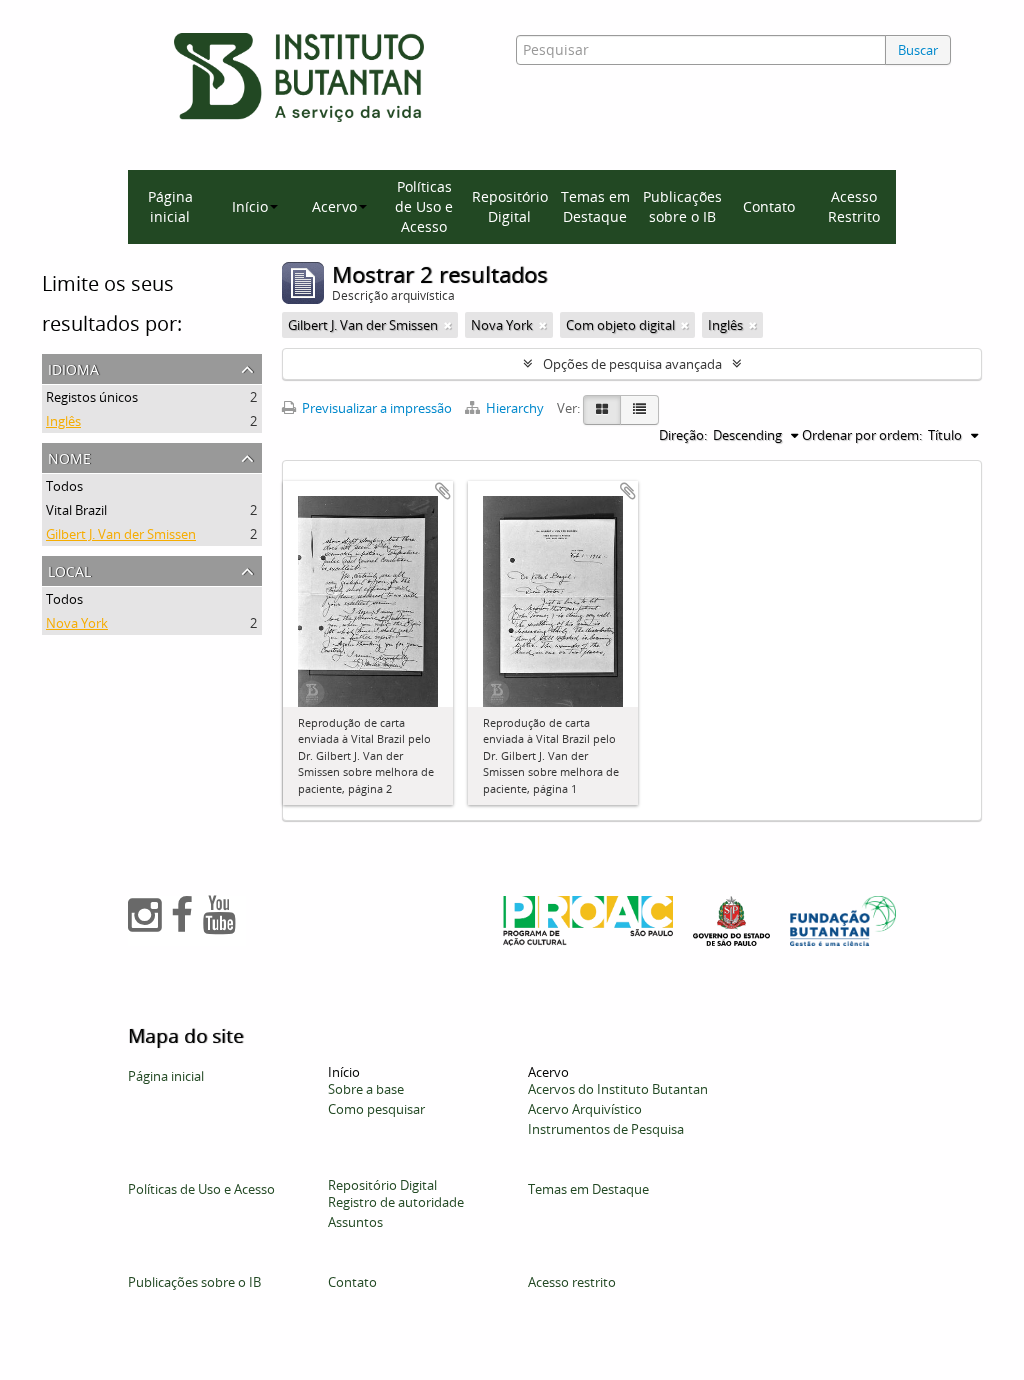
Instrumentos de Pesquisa (606, 1129)
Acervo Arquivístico (585, 1109)
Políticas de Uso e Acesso (424, 206)
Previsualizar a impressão (375, 408)
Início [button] (250, 206)
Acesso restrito (572, 1282)
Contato (769, 206)
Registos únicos (92, 397)
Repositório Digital (510, 206)
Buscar (918, 50)
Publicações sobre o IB (682, 206)
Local (69, 569)
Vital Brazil (76, 510)
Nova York (77, 623)
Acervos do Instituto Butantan (618, 1089)
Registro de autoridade (396, 1202)
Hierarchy (515, 408)
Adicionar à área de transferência (443, 491)
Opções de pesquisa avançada (632, 364)
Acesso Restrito (854, 206)
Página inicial (170, 206)
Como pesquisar (376, 1109)
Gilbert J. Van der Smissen (121, 534)
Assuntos (355, 1222)
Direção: (683, 435)
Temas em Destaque (595, 206)
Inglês (63, 421)
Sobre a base (366, 1089)
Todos (64, 486)
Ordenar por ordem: (862, 435)
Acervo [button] (334, 206)
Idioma (73, 367)
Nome (69, 456)
